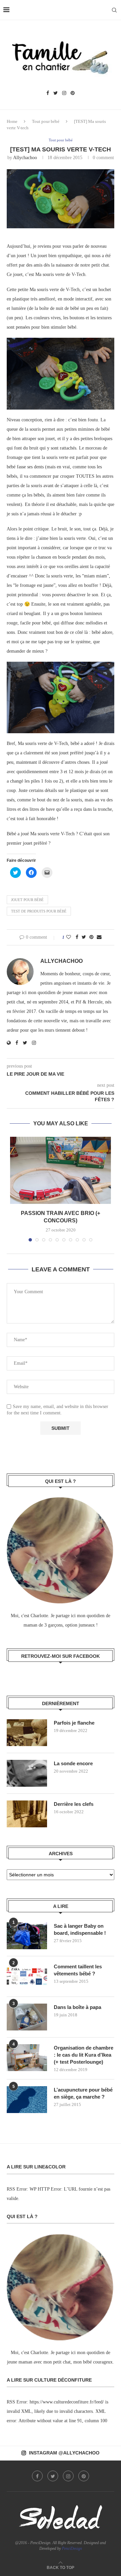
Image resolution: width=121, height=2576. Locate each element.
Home (12, 121)
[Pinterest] (73, 93)
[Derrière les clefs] (27, 1814)
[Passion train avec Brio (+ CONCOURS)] (61, 1170)
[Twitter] (56, 93)
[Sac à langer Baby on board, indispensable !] (27, 1936)
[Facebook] (48, 93)
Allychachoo (25, 158)
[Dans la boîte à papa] (27, 2017)
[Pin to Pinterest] (91, 937)
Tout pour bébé (46, 121)
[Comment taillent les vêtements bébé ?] (27, 1976)
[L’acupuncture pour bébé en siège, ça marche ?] (27, 2100)
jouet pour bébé (27, 900)
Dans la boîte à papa (77, 2007)
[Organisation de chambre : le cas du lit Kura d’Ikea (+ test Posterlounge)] (27, 2058)
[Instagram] (64, 93)
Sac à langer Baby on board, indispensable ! (80, 1929)
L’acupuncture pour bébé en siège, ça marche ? (83, 2093)
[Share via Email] (99, 937)
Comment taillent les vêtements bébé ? (78, 1970)
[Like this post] (69, 937)
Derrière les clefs (74, 1804)
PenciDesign (72, 2548)
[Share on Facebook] (77, 937)
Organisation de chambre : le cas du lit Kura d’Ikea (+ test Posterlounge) (84, 2055)
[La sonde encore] (27, 1773)
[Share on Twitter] (84, 937)
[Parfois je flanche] (27, 1733)
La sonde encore (73, 1763)
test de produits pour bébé (39, 911)
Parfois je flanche (74, 1723)
